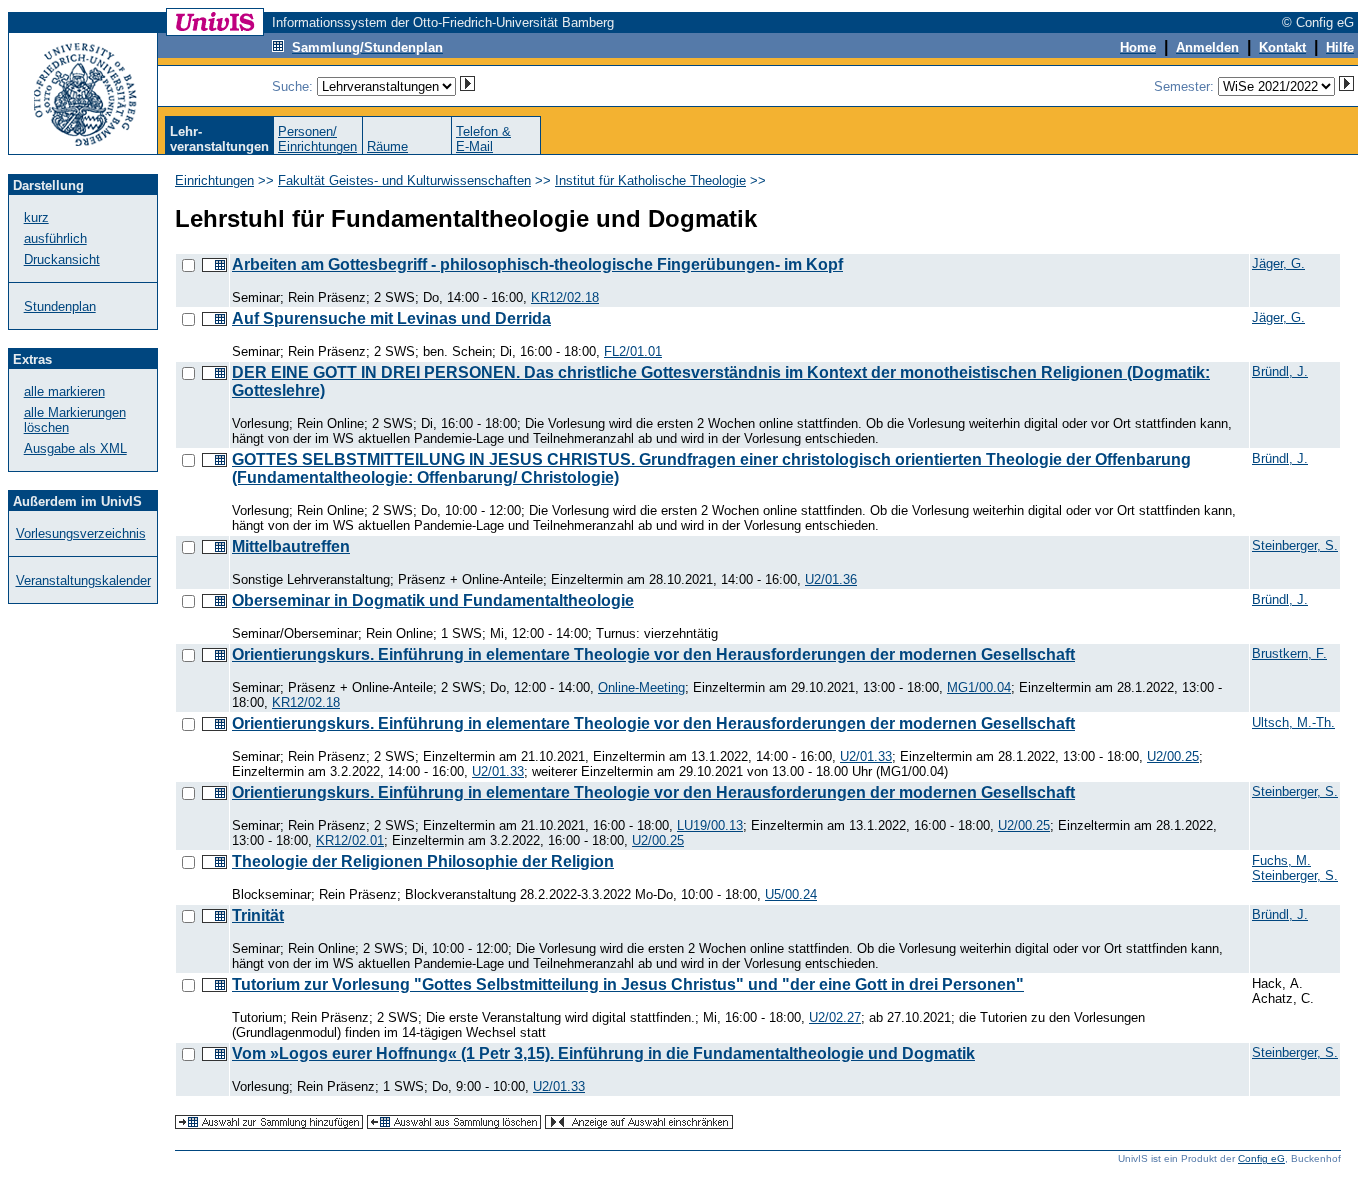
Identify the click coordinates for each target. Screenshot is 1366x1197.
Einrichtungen (214, 180)
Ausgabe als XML (75, 448)
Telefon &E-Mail (483, 139)
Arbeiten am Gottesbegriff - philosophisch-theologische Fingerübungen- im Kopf (537, 264)
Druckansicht (62, 259)
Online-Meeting (641, 687)
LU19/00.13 (710, 825)
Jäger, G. (1278, 263)
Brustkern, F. (1289, 653)
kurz (36, 217)
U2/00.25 (1173, 756)
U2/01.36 (831, 579)
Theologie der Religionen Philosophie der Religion (423, 861)
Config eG (1261, 1158)
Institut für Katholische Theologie (650, 180)
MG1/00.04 (979, 687)
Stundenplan (60, 306)
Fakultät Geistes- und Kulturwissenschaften (404, 180)
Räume (387, 146)
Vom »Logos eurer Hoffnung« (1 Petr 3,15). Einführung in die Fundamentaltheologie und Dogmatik (603, 1053)
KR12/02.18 (565, 297)
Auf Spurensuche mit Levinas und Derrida (391, 318)
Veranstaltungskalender (83, 580)
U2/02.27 (835, 1017)
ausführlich (55, 238)
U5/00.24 (791, 894)
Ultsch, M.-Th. (1293, 722)
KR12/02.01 (350, 840)
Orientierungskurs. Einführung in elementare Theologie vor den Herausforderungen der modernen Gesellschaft (653, 654)
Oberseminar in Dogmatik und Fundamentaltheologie (433, 600)
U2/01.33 (866, 756)
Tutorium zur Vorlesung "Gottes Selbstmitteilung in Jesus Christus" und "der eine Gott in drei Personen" (628, 984)
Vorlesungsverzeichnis (81, 533)
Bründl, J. (1280, 371)
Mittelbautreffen (291, 546)
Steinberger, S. (1295, 545)
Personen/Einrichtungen (317, 139)
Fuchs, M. (1281, 860)
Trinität (258, 915)
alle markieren (64, 391)
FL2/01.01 (633, 351)
